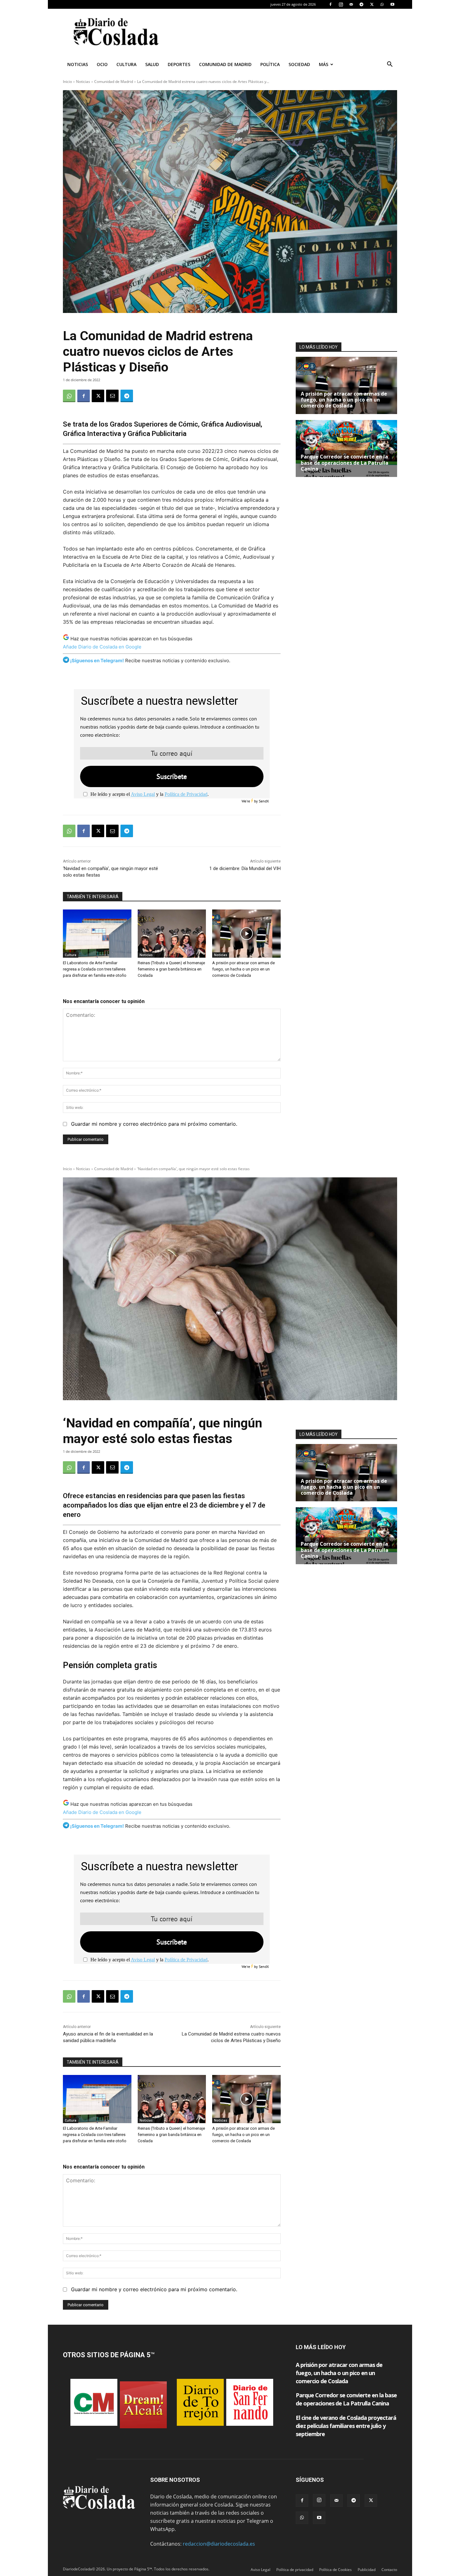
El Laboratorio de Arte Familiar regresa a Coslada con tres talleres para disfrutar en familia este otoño (95, 969)
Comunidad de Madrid (225, 64)
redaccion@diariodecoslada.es (219, 2544)
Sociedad (299, 64)
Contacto (389, 2570)
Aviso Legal (143, 794)
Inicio (67, 82)
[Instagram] (341, 4)
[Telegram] (361, 4)
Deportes (179, 64)
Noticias (78, 64)
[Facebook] (330, 4)
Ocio (102, 64)
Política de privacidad (295, 2570)
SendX (264, 801)
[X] (372, 4)
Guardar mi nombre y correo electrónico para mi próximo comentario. (154, 1124)
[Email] (112, 396)
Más (324, 64)
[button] (390, 65)
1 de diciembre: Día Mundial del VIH (245, 868)
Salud (152, 64)
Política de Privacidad (186, 794)
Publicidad (367, 2570)
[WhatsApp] (382, 4)
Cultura (126, 64)
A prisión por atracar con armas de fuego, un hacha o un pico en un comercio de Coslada (243, 969)
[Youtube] (392, 4)
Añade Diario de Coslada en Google (102, 647)
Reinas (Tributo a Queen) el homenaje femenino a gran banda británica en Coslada (171, 969)
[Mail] (351, 4)
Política (270, 64)
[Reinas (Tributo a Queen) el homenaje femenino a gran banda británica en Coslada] (172, 933)
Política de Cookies (335, 2570)
